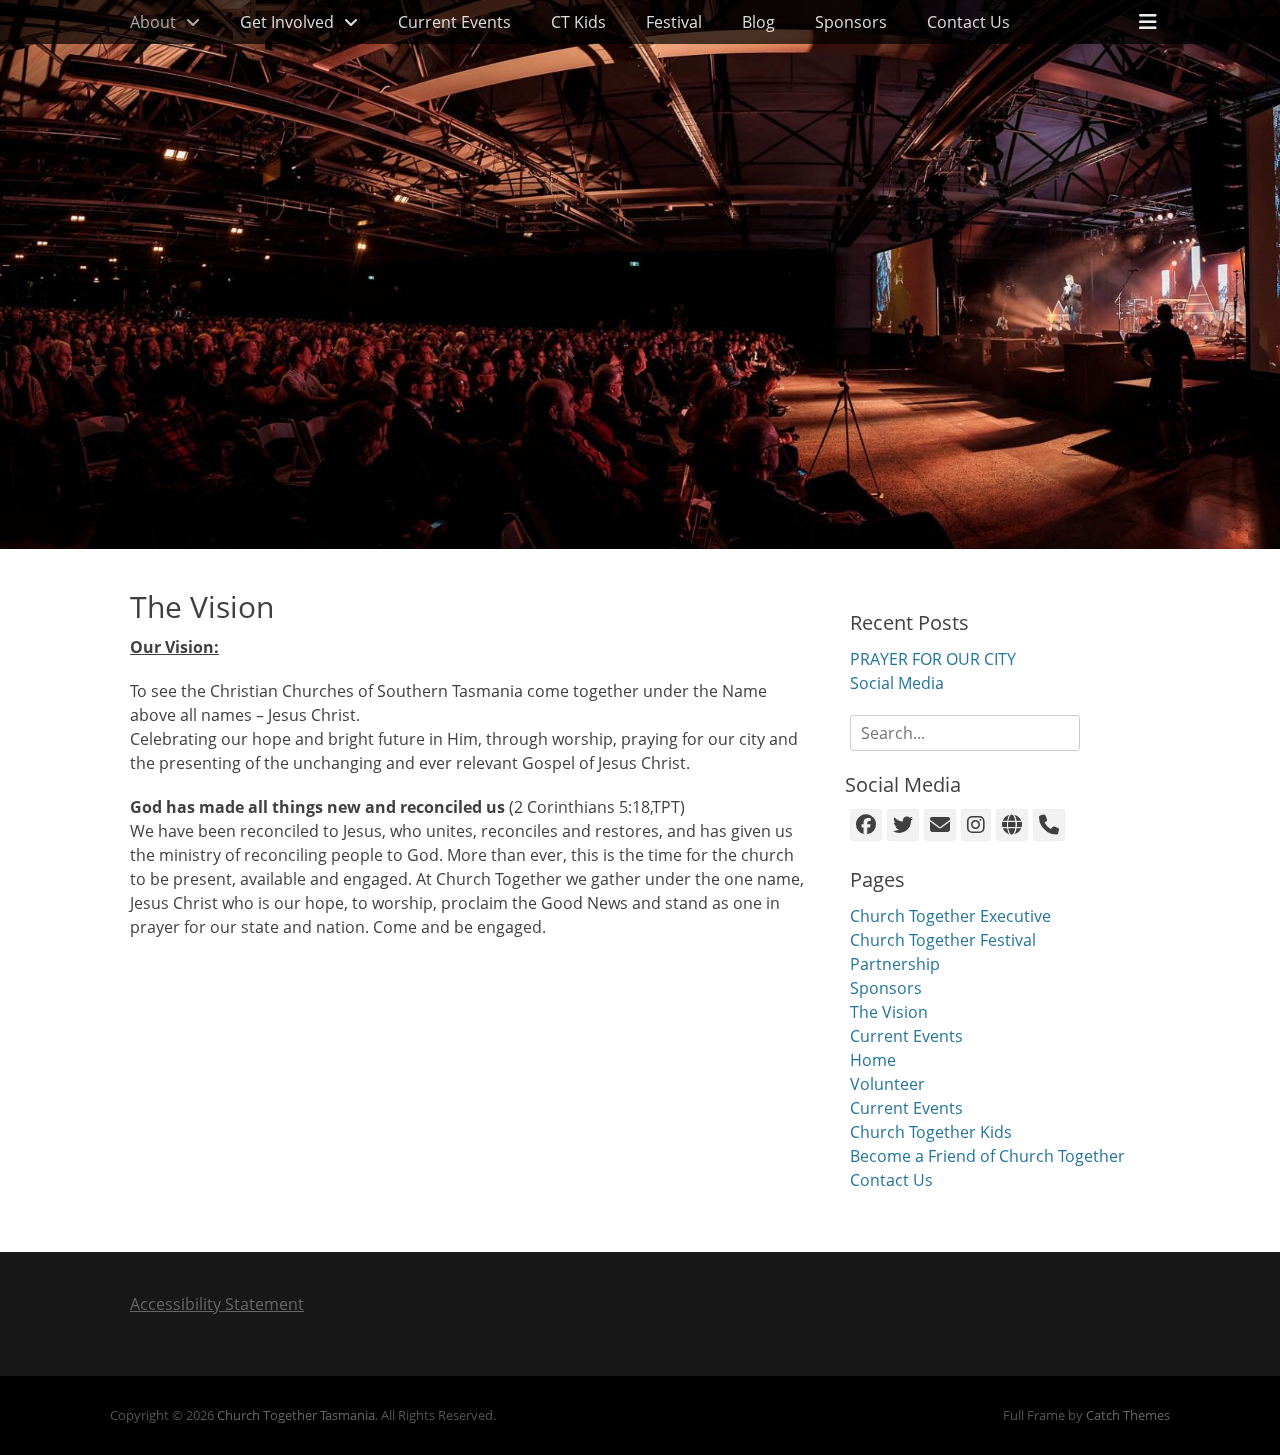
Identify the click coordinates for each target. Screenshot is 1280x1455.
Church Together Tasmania (296, 1415)
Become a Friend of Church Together (987, 1156)
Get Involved (287, 22)
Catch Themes (1128, 1415)
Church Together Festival (943, 940)
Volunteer (887, 1084)
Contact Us (968, 22)
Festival (674, 22)
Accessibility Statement (217, 1304)
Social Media (897, 683)
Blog (758, 22)
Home (873, 1060)
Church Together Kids (931, 1132)
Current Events (454, 22)
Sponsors (851, 22)
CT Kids (578, 22)
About (153, 22)
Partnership (895, 964)
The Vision (889, 1012)
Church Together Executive (950, 916)
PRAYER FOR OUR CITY (933, 659)
